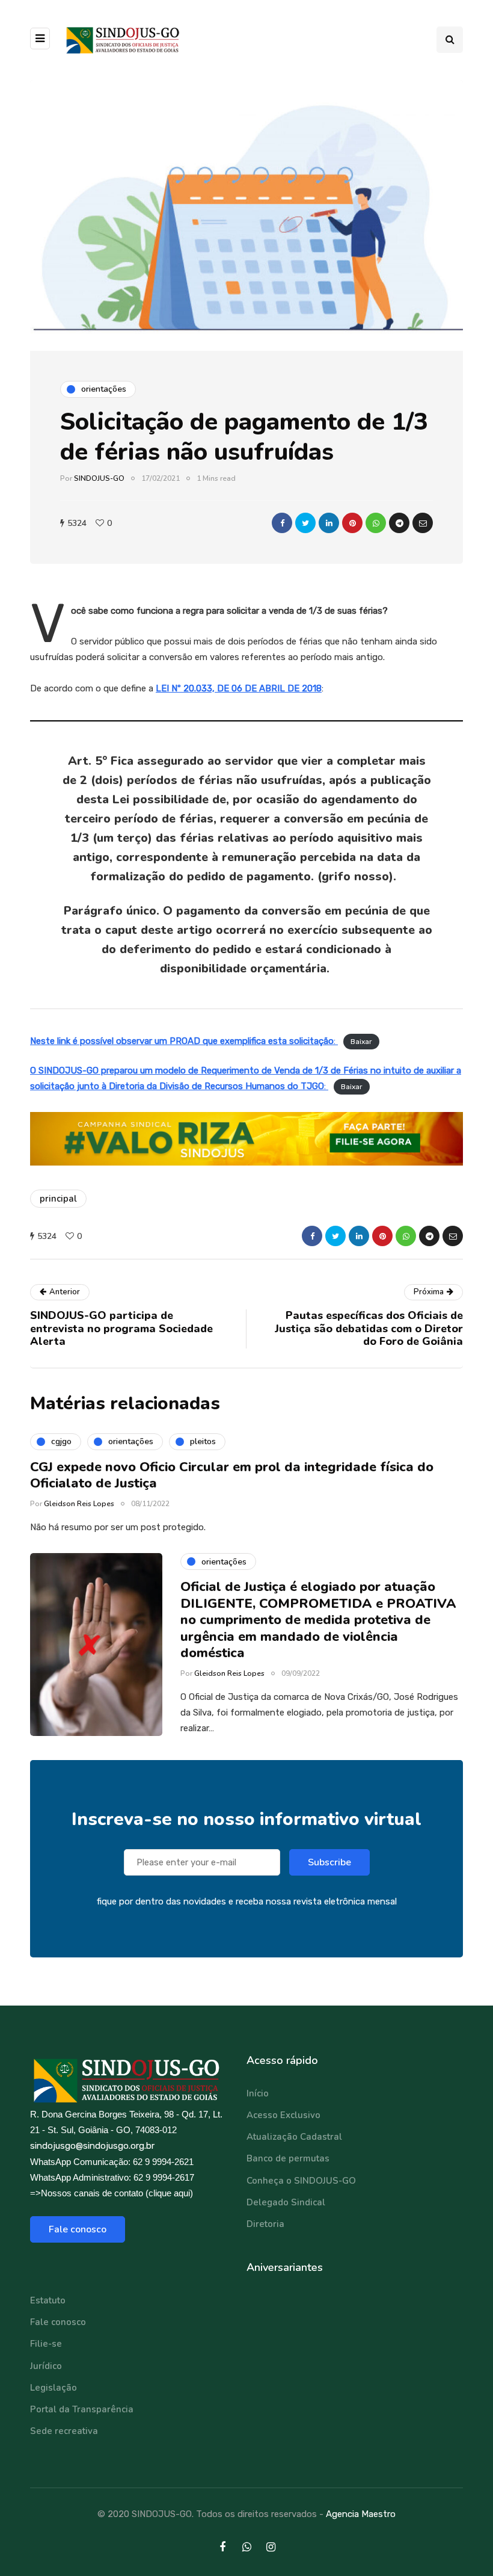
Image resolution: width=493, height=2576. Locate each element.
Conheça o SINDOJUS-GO (301, 2181)
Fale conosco (78, 2229)
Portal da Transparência (82, 2409)
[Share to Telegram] (399, 523)
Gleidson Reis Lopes (79, 1504)
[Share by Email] (423, 523)
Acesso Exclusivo (283, 2115)
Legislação (54, 2388)
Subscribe (329, 1862)
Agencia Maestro (361, 2514)
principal (58, 1199)
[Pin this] (352, 523)
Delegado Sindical (286, 2202)
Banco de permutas (288, 2158)
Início (258, 2093)
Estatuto (48, 2300)
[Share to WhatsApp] (376, 523)
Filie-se (46, 2344)
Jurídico (46, 2366)
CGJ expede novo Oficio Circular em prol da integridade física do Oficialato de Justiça (232, 1475)
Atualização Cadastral (294, 2137)
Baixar (361, 1042)
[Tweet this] (305, 523)
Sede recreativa (64, 2431)
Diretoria (265, 2224)
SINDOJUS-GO (99, 478)
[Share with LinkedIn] (329, 523)
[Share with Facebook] (282, 523)
